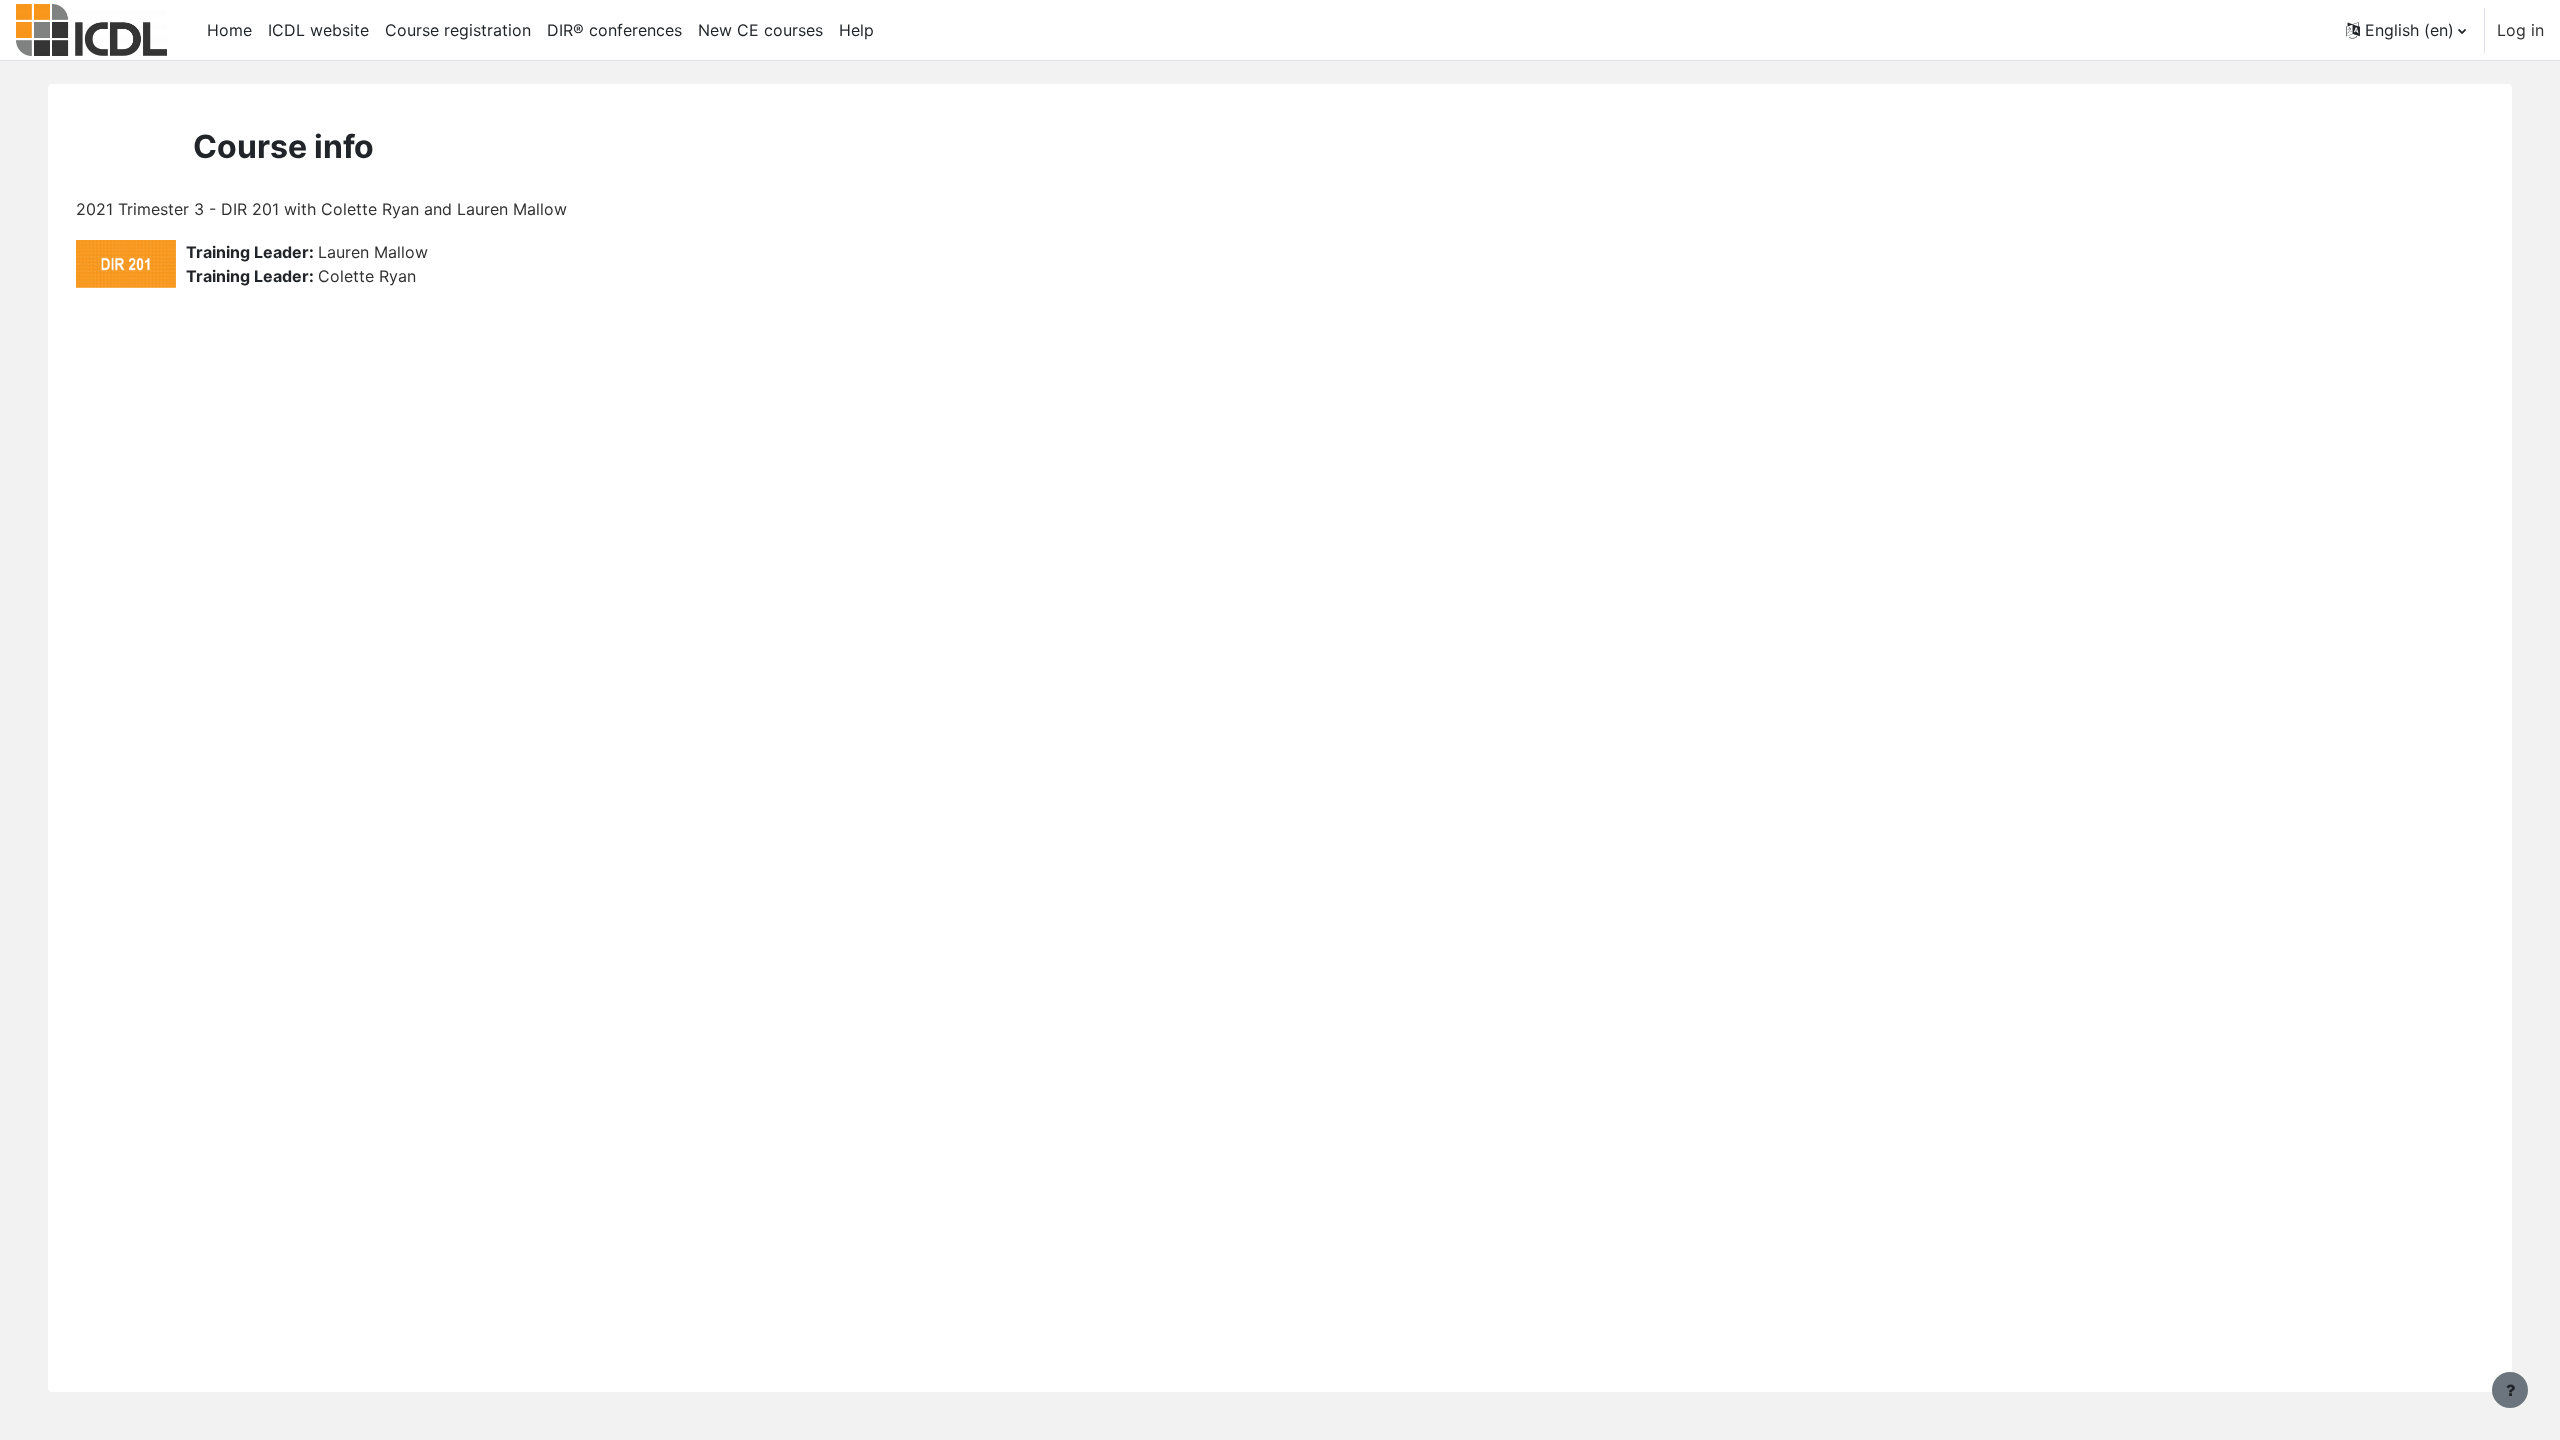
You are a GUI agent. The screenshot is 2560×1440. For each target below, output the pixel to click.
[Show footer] (2510, 1390)
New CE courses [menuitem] (760, 30)
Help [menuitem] (856, 30)
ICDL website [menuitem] (318, 30)
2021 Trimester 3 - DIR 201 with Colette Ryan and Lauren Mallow (321, 209)
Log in (2520, 30)
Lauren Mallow (373, 252)
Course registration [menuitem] (458, 30)
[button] (2406, 30)
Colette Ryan (367, 276)
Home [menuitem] (229, 30)
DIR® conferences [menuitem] (614, 30)
